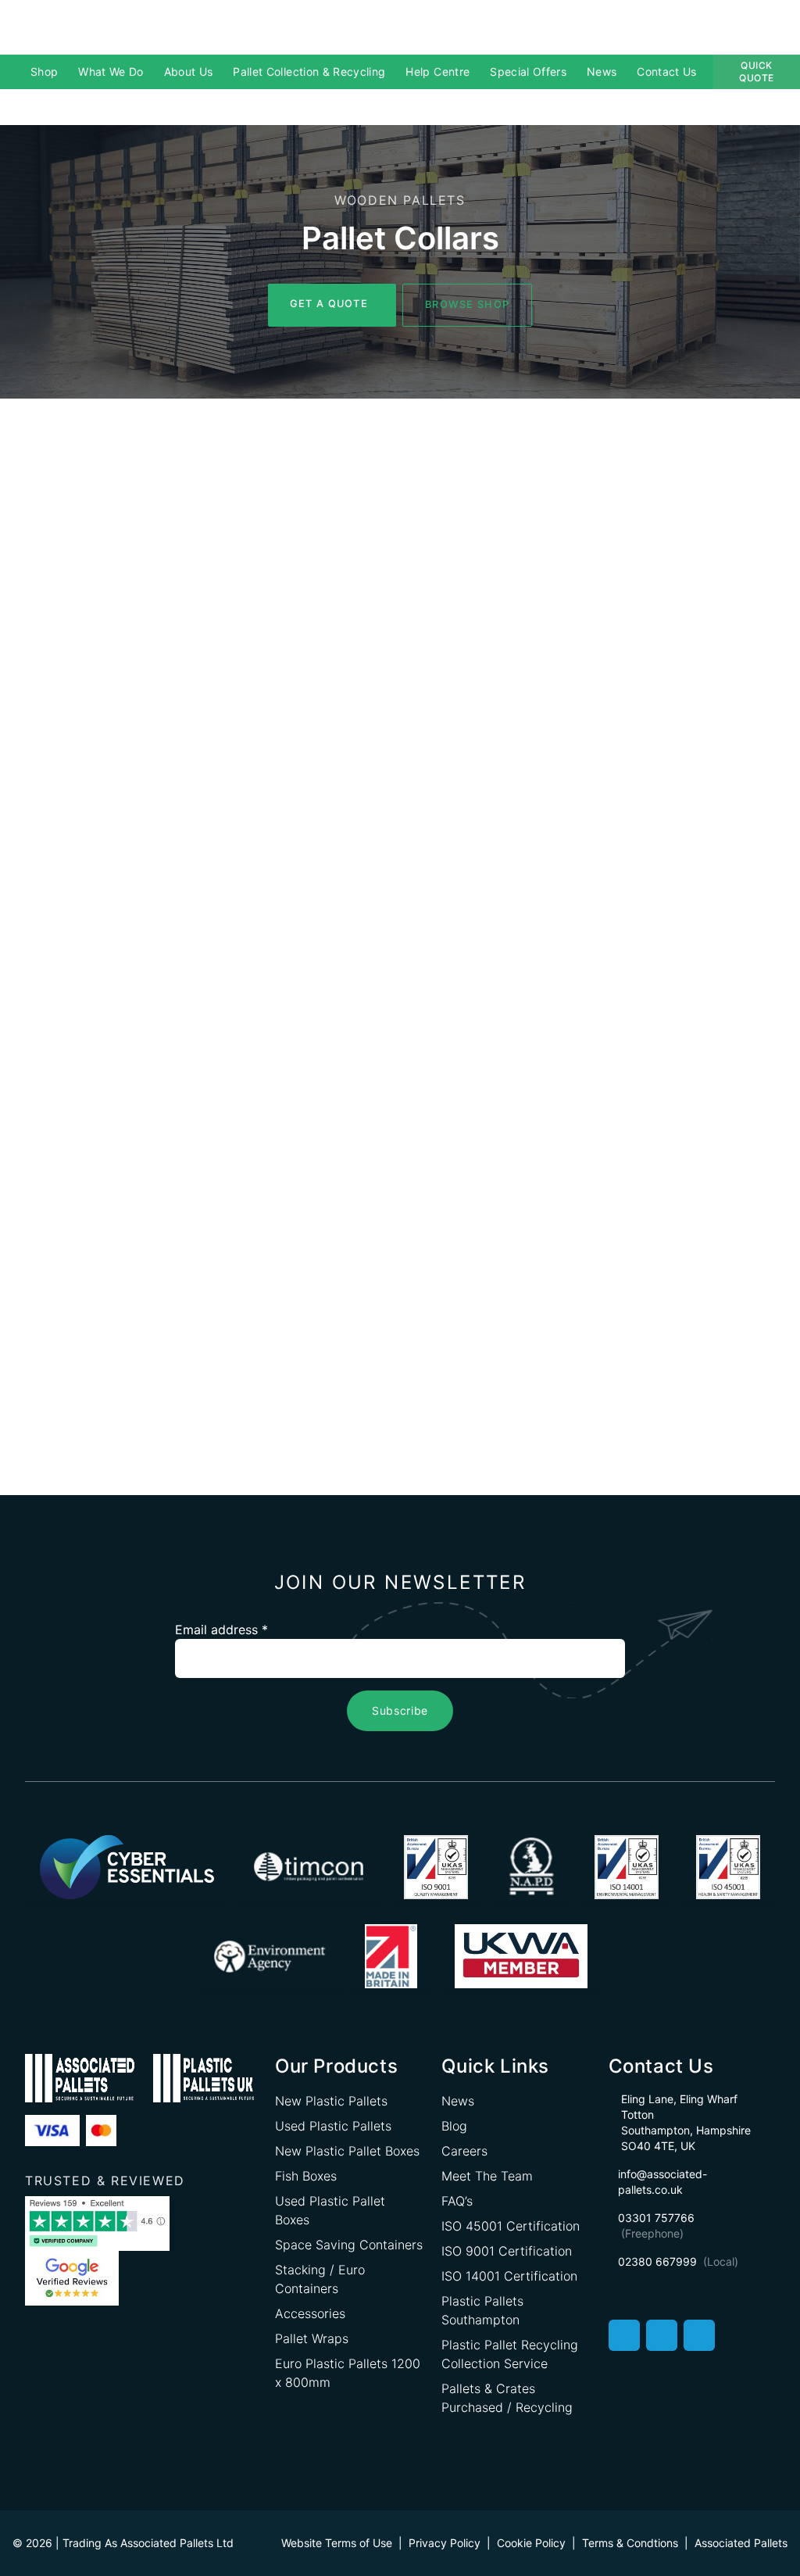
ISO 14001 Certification (509, 2276)
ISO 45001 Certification (511, 2226)
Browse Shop (467, 304)
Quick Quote (757, 72)
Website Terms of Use (337, 2543)
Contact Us (667, 72)
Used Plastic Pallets (333, 2126)
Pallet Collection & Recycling (309, 72)
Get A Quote (329, 304)
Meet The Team (487, 2176)
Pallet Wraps (312, 2338)
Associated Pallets (741, 2543)
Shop (44, 72)
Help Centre (437, 72)
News (602, 72)
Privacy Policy (445, 2543)
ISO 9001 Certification (507, 2251)
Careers (464, 2151)
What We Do (111, 72)
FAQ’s (457, 2201)
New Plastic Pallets (331, 2101)
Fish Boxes (306, 2176)
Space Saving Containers (349, 2245)
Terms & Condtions (630, 2543)
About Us (189, 72)
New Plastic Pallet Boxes (347, 2151)
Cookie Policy (531, 2543)
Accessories (310, 2313)
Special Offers (528, 72)
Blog (454, 2126)
